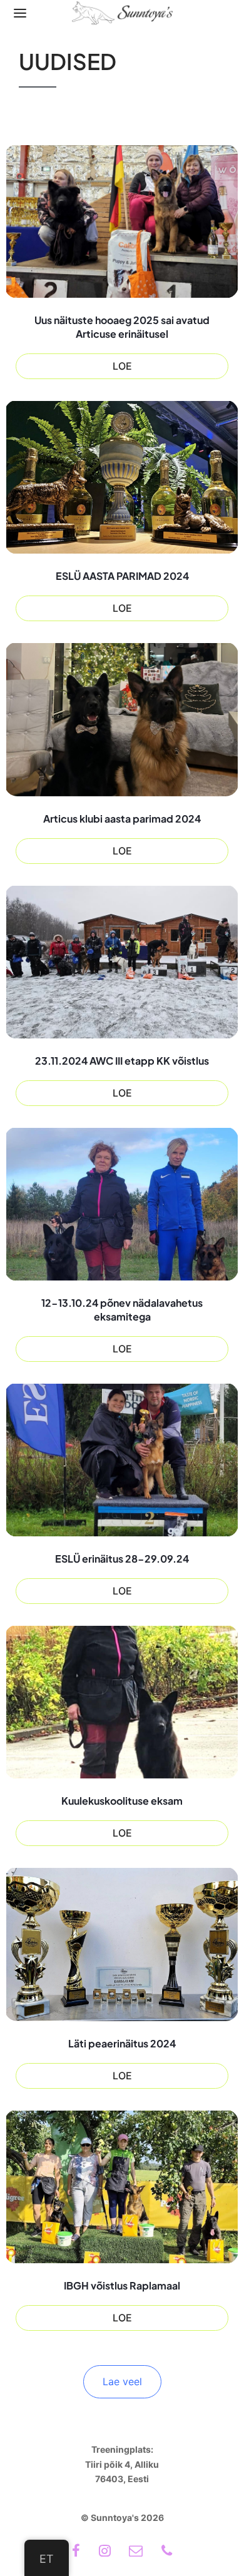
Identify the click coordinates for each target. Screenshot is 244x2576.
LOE (122, 366)
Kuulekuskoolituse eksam (122, 1801)
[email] (136, 2552)
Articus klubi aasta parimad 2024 (122, 819)
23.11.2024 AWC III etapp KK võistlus (122, 1061)
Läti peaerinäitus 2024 (122, 2043)
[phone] (167, 2552)
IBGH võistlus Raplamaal (122, 2285)
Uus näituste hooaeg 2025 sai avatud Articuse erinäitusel (122, 327)
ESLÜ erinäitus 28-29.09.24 (122, 1559)
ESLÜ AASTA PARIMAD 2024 (122, 576)
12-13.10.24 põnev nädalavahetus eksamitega (122, 1310)
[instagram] (105, 2552)
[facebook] (76, 2552)
